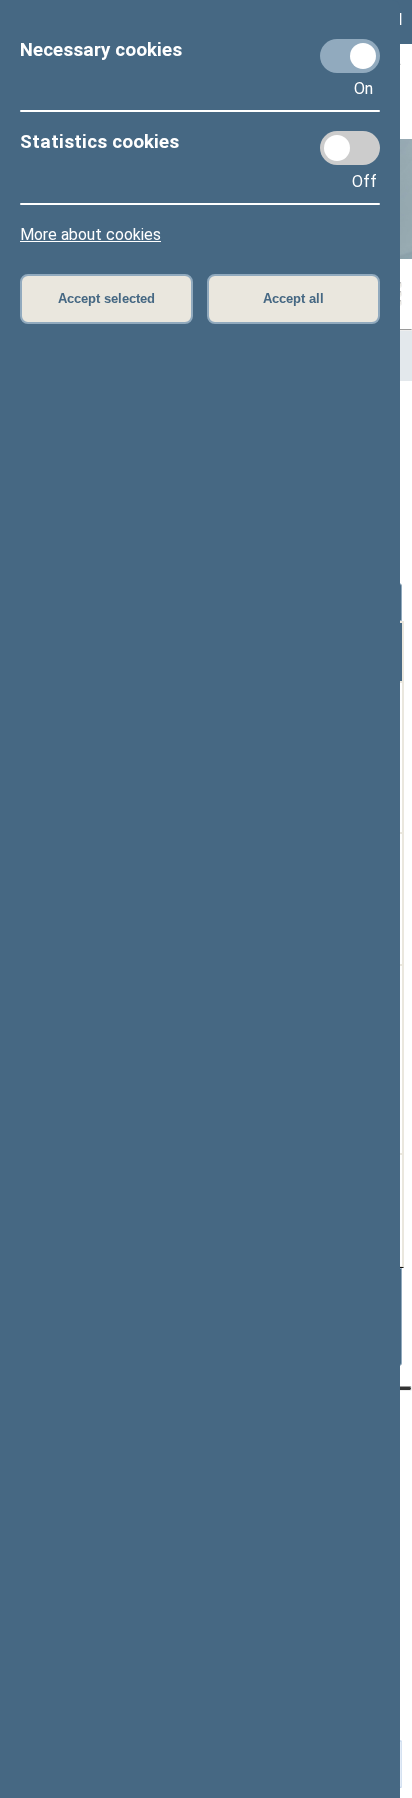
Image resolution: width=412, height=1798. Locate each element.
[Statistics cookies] (350, 148)
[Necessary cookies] (350, 56)
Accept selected (106, 298)
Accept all (293, 298)
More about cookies (90, 234)
